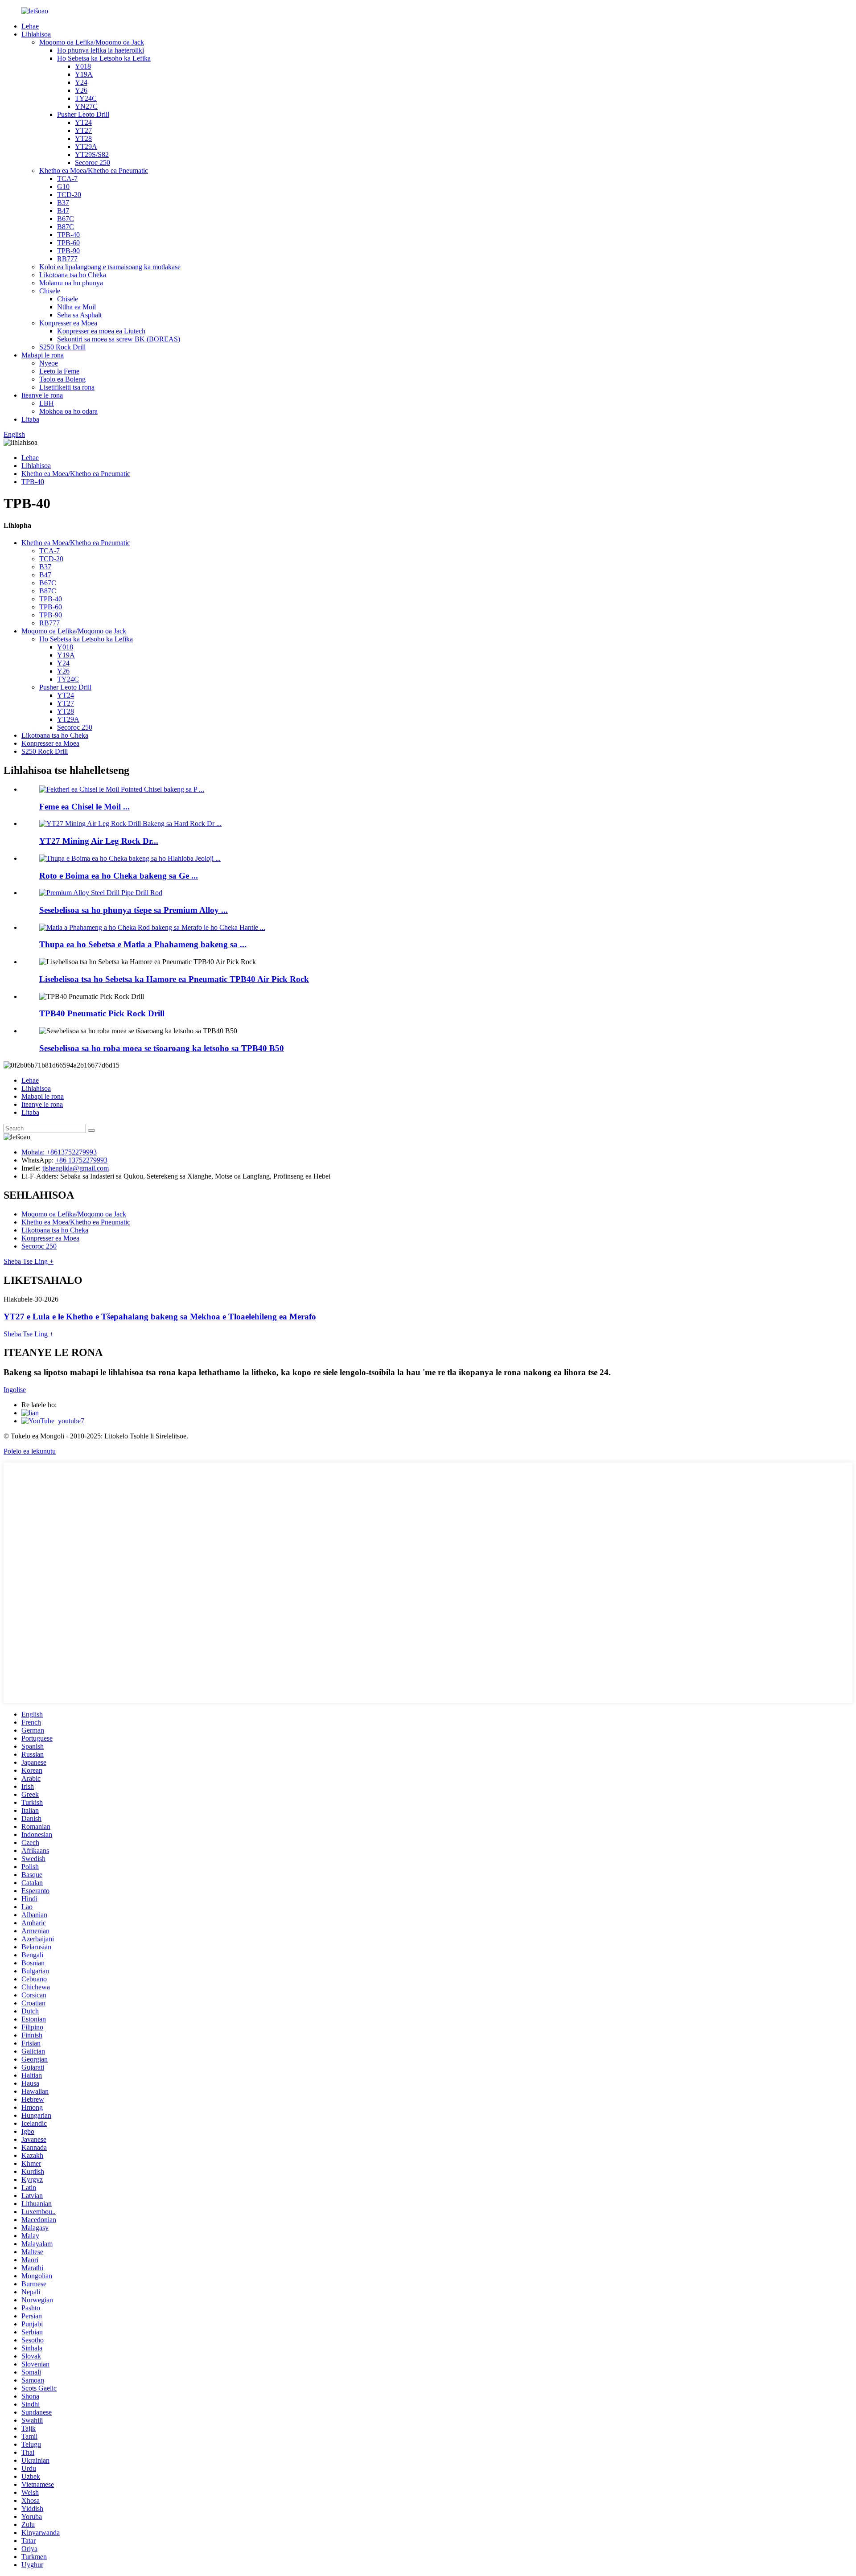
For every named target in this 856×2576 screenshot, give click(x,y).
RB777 (67, 259)
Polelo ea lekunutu (30, 1451)
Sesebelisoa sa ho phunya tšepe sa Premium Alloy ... (134, 910)
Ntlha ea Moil (76, 307)
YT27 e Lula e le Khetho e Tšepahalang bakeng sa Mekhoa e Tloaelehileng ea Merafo (160, 1317)
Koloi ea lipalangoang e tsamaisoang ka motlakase (110, 267)
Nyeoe (49, 363)
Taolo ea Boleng (62, 379)
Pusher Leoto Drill (83, 114)
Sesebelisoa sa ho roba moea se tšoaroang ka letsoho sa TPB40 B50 (162, 1048)
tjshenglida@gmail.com (76, 1168)
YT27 (83, 130)
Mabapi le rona (43, 355)
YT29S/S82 (92, 154)
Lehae (30, 26)
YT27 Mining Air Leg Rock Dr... (99, 841)
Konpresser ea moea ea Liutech (101, 331)
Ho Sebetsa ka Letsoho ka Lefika (104, 58)
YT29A (86, 146)
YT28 (83, 138)
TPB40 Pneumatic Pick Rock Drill (102, 1013)
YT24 (83, 122)
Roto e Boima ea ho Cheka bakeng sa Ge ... (119, 876)
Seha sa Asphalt (79, 315)
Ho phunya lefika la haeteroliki (101, 50)
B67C (66, 219)
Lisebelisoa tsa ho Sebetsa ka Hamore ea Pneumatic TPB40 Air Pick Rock (174, 979)
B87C (66, 227)
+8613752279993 (72, 1152)
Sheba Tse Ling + (29, 1261)
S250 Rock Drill (62, 347)
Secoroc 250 (93, 162)
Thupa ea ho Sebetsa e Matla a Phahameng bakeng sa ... (143, 944)
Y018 (83, 66)
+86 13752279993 (81, 1160)
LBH (47, 403)
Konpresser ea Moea (68, 323)
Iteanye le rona (42, 395)
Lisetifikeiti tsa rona (67, 387)
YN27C (86, 106)
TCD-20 (69, 195)
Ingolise (15, 1390)
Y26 (81, 90)
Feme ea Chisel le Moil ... (84, 807)
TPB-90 (68, 251)
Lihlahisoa (36, 34)
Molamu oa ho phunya (71, 283)
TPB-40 (68, 235)
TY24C (86, 98)
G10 (63, 187)
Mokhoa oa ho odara (68, 411)
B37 (63, 203)
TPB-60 (68, 243)
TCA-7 (67, 179)
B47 (63, 211)
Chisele (50, 291)
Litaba (30, 419)
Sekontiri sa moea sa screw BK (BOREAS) (119, 339)
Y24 (81, 82)
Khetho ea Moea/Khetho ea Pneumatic (94, 171)
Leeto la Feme (59, 371)
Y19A (84, 74)
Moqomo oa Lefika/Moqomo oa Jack (92, 42)
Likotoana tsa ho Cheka (73, 275)
